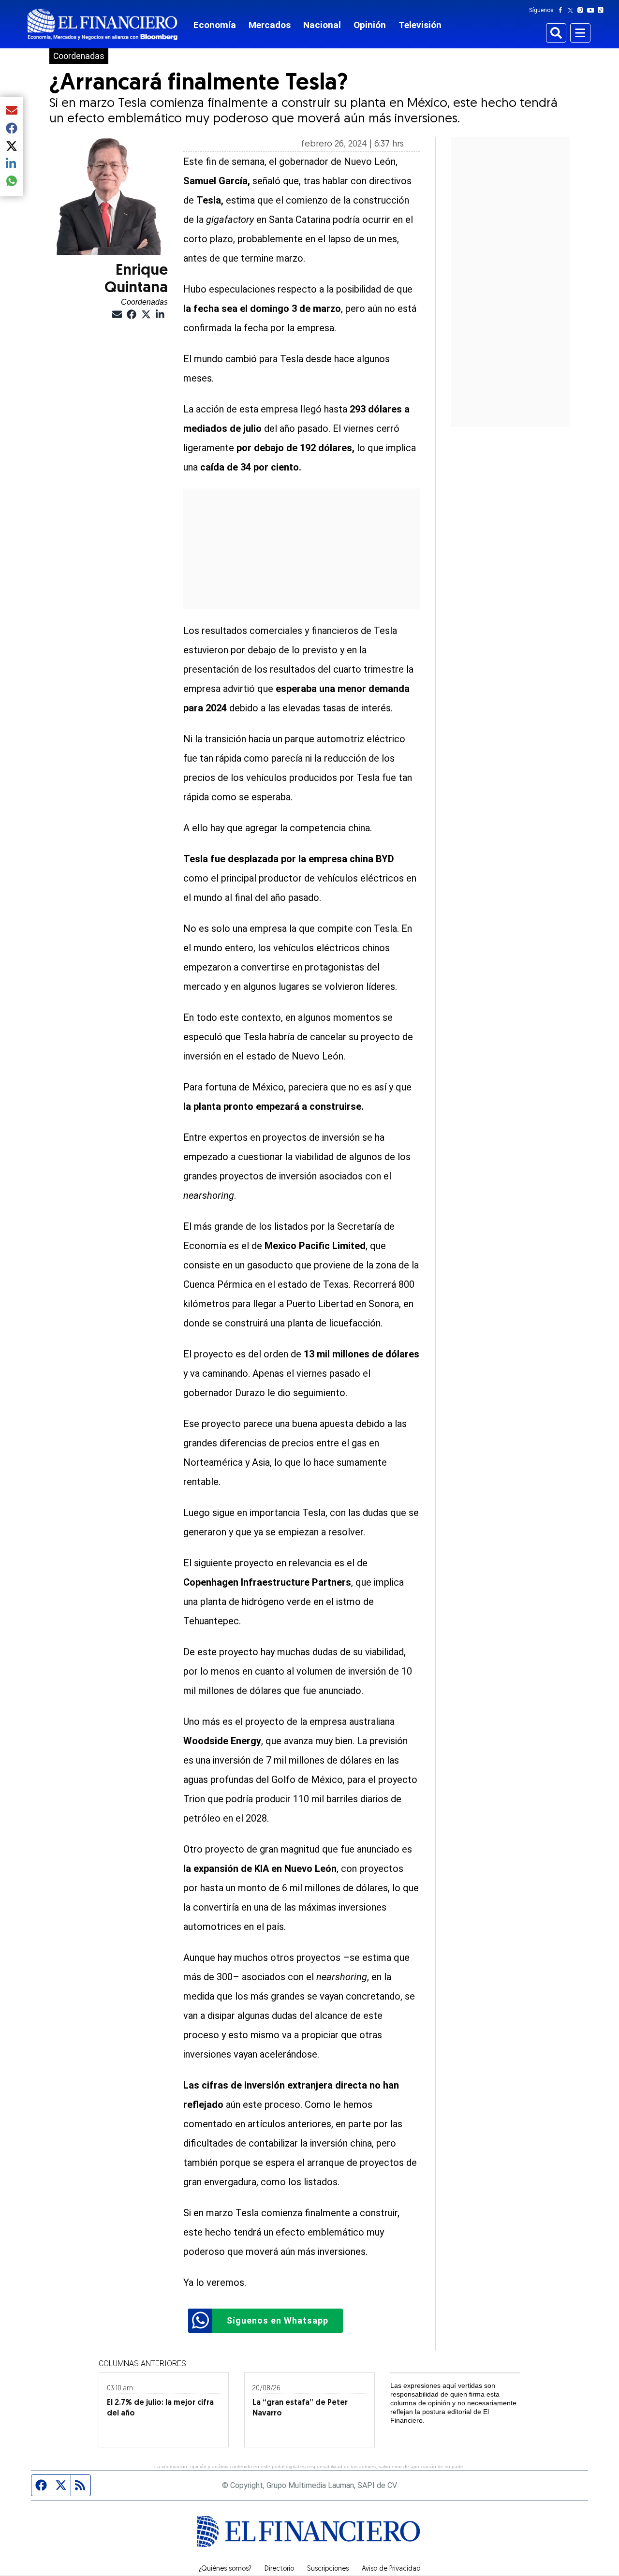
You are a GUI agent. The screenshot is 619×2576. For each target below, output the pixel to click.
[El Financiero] (103, 24)
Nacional (322, 25)
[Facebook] (562, 10)
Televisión (420, 25)
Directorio (279, 2569)
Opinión (370, 25)
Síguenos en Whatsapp (278, 2320)
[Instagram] (582, 10)
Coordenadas (79, 56)
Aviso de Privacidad (391, 2569)
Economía (215, 25)
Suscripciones (328, 2569)
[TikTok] (603, 10)
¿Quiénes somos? (225, 2569)
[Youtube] (593, 10)
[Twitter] (572, 10)
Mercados (270, 25)
